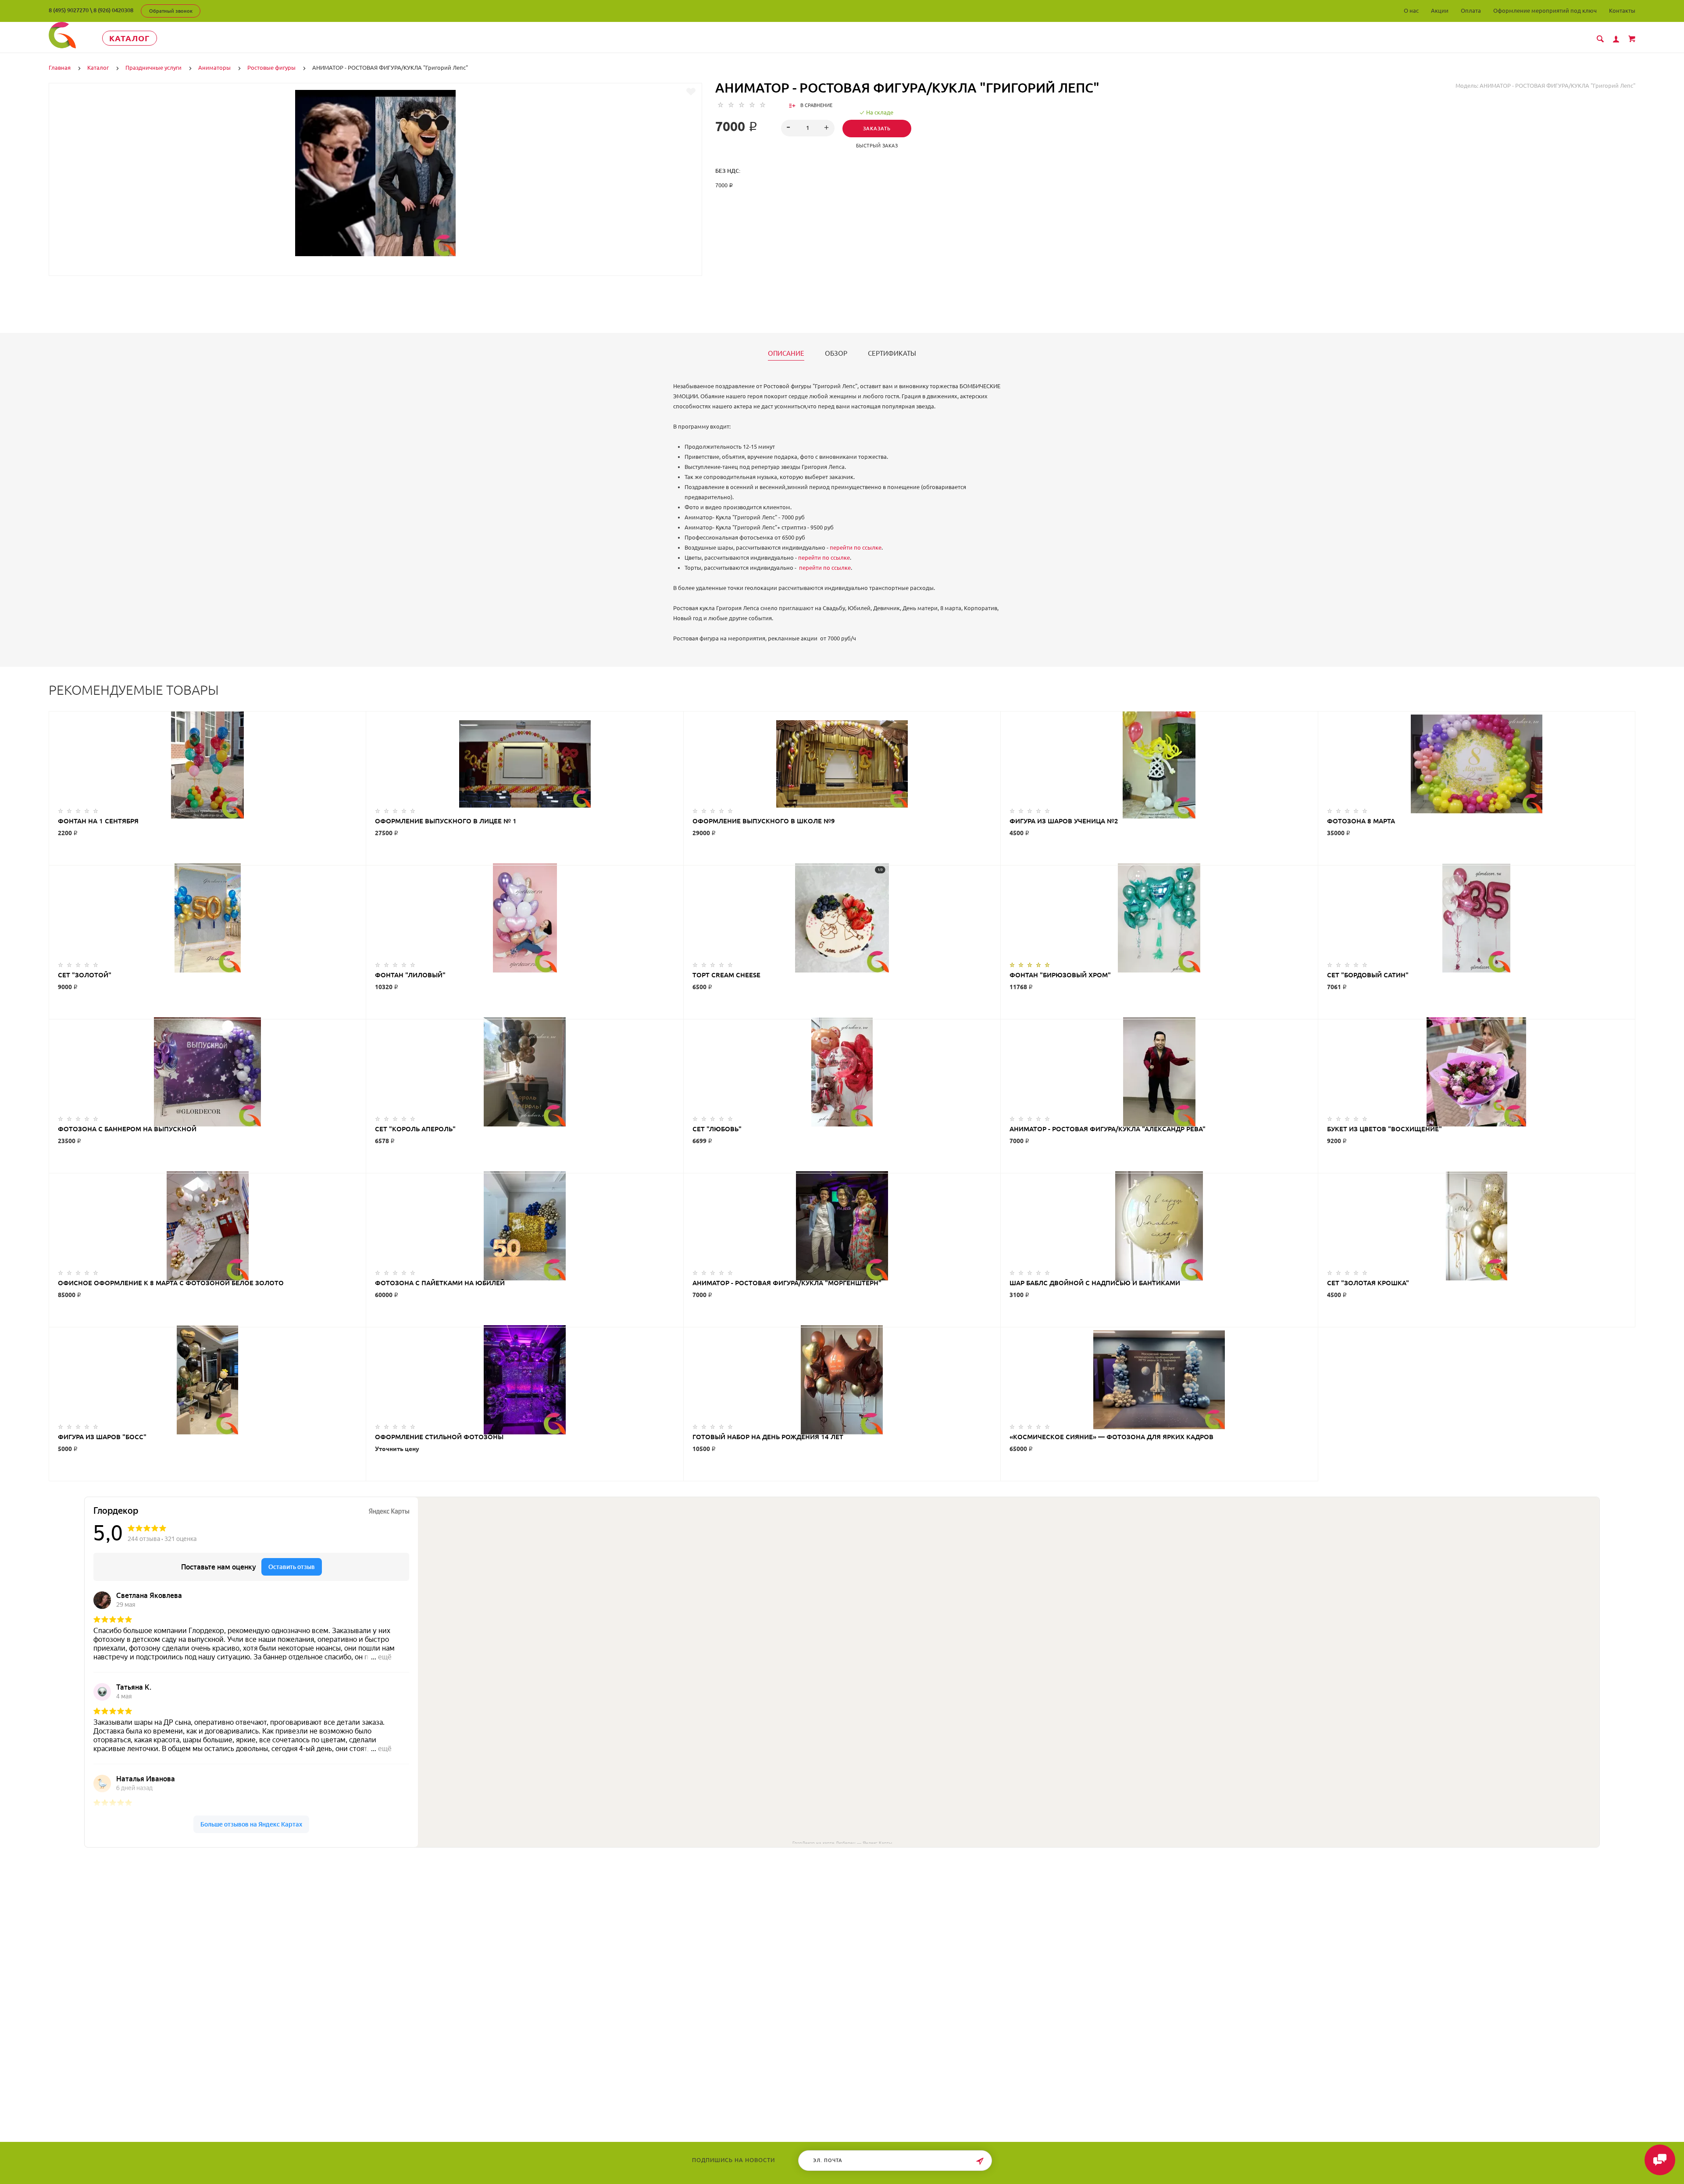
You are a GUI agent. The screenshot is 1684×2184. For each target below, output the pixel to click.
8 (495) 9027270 (69, 10)
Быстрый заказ (877, 146)
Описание (786, 354)
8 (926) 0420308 (113, 10)
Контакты (1622, 11)
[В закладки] (691, 92)
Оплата (1471, 11)
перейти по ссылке (856, 547)
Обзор (836, 354)
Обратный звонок (171, 11)
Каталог (130, 38)
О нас (1411, 11)
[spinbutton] (808, 128)
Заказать (877, 129)
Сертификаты (892, 354)
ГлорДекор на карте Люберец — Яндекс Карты (842, 1842)
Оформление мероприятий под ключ (1545, 11)
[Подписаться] (980, 2161)
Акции (1440, 11)
